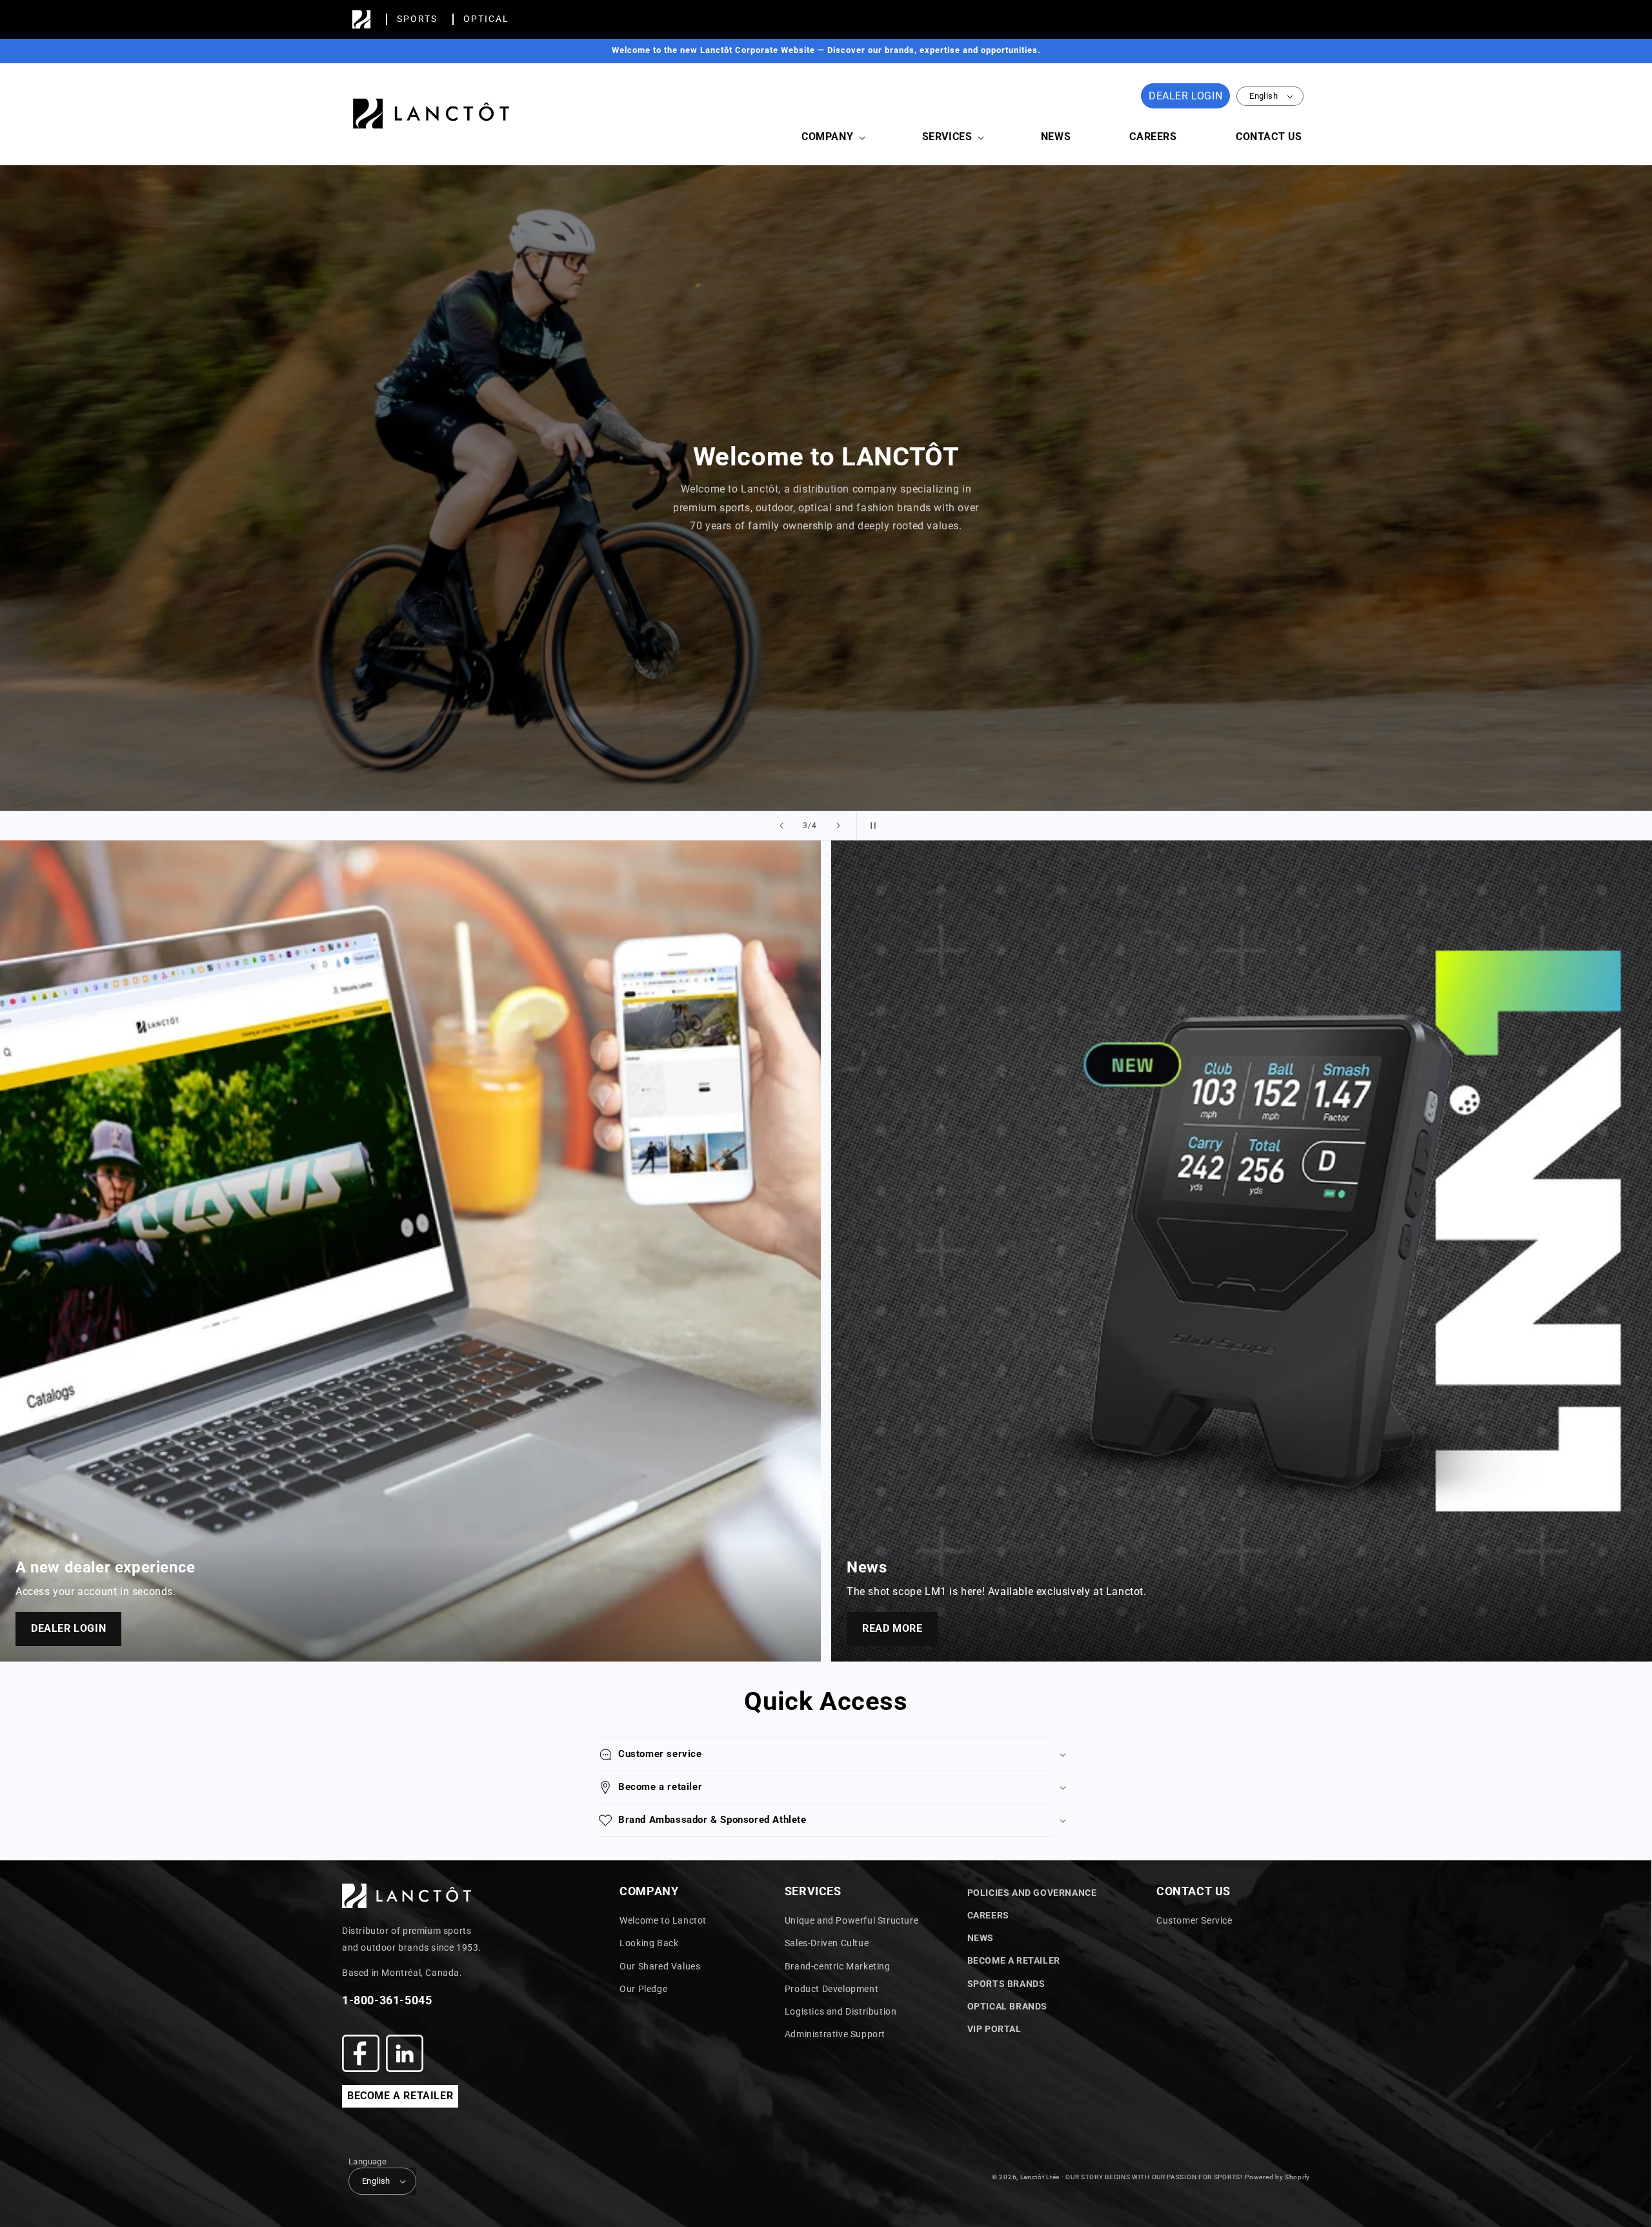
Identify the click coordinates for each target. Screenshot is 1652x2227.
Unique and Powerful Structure (851, 1920)
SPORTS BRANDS (1006, 1984)
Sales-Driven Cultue (827, 1943)
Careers (988, 1915)
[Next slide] (838, 826)
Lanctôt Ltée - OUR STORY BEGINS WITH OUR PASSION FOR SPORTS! (1132, 2177)
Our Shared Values (660, 1966)
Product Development (831, 1989)
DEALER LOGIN (1185, 96)
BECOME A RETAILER (400, 2096)
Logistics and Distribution (841, 2011)
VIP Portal (994, 2029)
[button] (832, 137)
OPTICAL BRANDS (1007, 2006)
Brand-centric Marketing (838, 1966)
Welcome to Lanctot (663, 1920)
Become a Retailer (1014, 1960)
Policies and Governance (1032, 1893)
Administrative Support (835, 2034)
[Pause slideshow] (871, 826)
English (1264, 96)
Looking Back (649, 1943)
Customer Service (1194, 1920)
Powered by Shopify (1277, 2177)
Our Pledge (643, 1989)
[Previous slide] (781, 826)
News (981, 1938)
